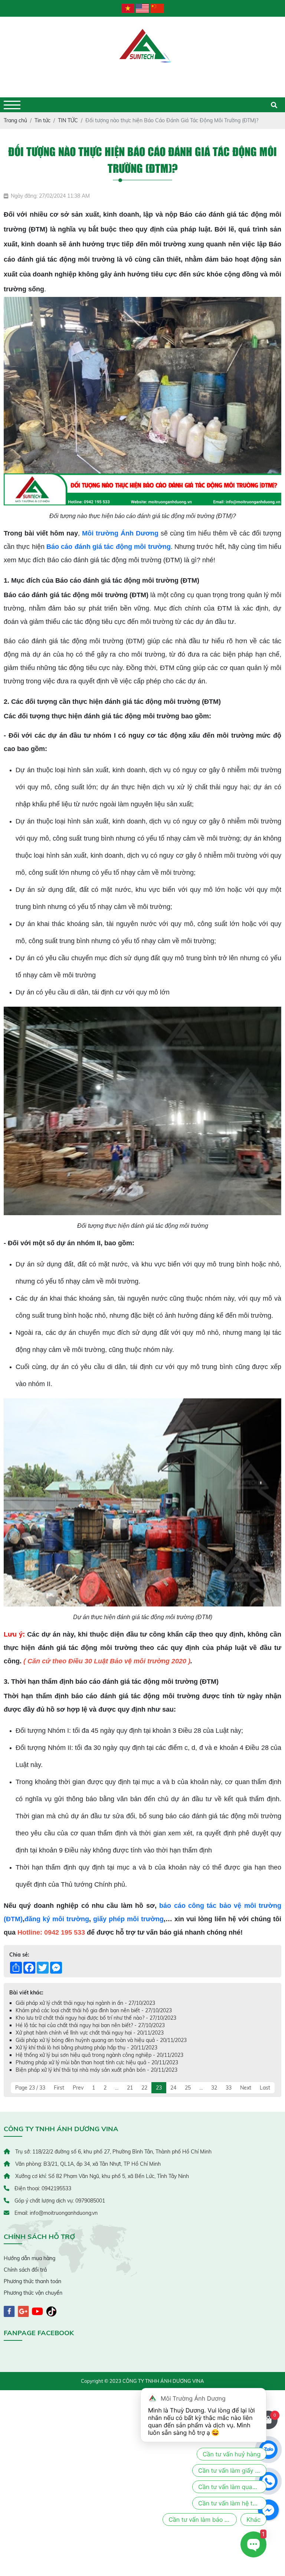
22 (144, 2088)
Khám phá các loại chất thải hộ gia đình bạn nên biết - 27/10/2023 (94, 2010)
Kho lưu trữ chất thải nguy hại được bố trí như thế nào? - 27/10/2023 (96, 2018)
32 (214, 2088)
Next (246, 2088)
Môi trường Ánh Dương (120, 533)
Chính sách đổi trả (25, 2270)
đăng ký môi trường (57, 1919)
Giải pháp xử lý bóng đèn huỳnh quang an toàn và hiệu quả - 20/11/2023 (101, 2040)
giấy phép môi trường (128, 1919)
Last (265, 2088)
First (59, 2088)
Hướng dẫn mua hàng (30, 2258)
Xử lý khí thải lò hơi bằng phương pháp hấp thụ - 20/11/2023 (86, 2048)
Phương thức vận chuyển (33, 2293)
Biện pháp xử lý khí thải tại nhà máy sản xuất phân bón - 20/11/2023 (96, 2070)
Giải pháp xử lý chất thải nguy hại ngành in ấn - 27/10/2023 (85, 2003)
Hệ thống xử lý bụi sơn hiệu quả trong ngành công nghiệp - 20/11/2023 (99, 2055)
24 (173, 2088)
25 (188, 2088)
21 (130, 2088)
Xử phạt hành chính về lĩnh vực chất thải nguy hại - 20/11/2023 (90, 2033)
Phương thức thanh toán (32, 2281)
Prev (78, 2088)
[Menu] (12, 105)
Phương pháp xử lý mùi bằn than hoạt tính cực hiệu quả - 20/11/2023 (97, 2062)
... (117, 2088)
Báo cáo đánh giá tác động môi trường (108, 547)
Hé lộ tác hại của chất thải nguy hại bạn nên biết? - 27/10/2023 (90, 2025)
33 (229, 2088)
